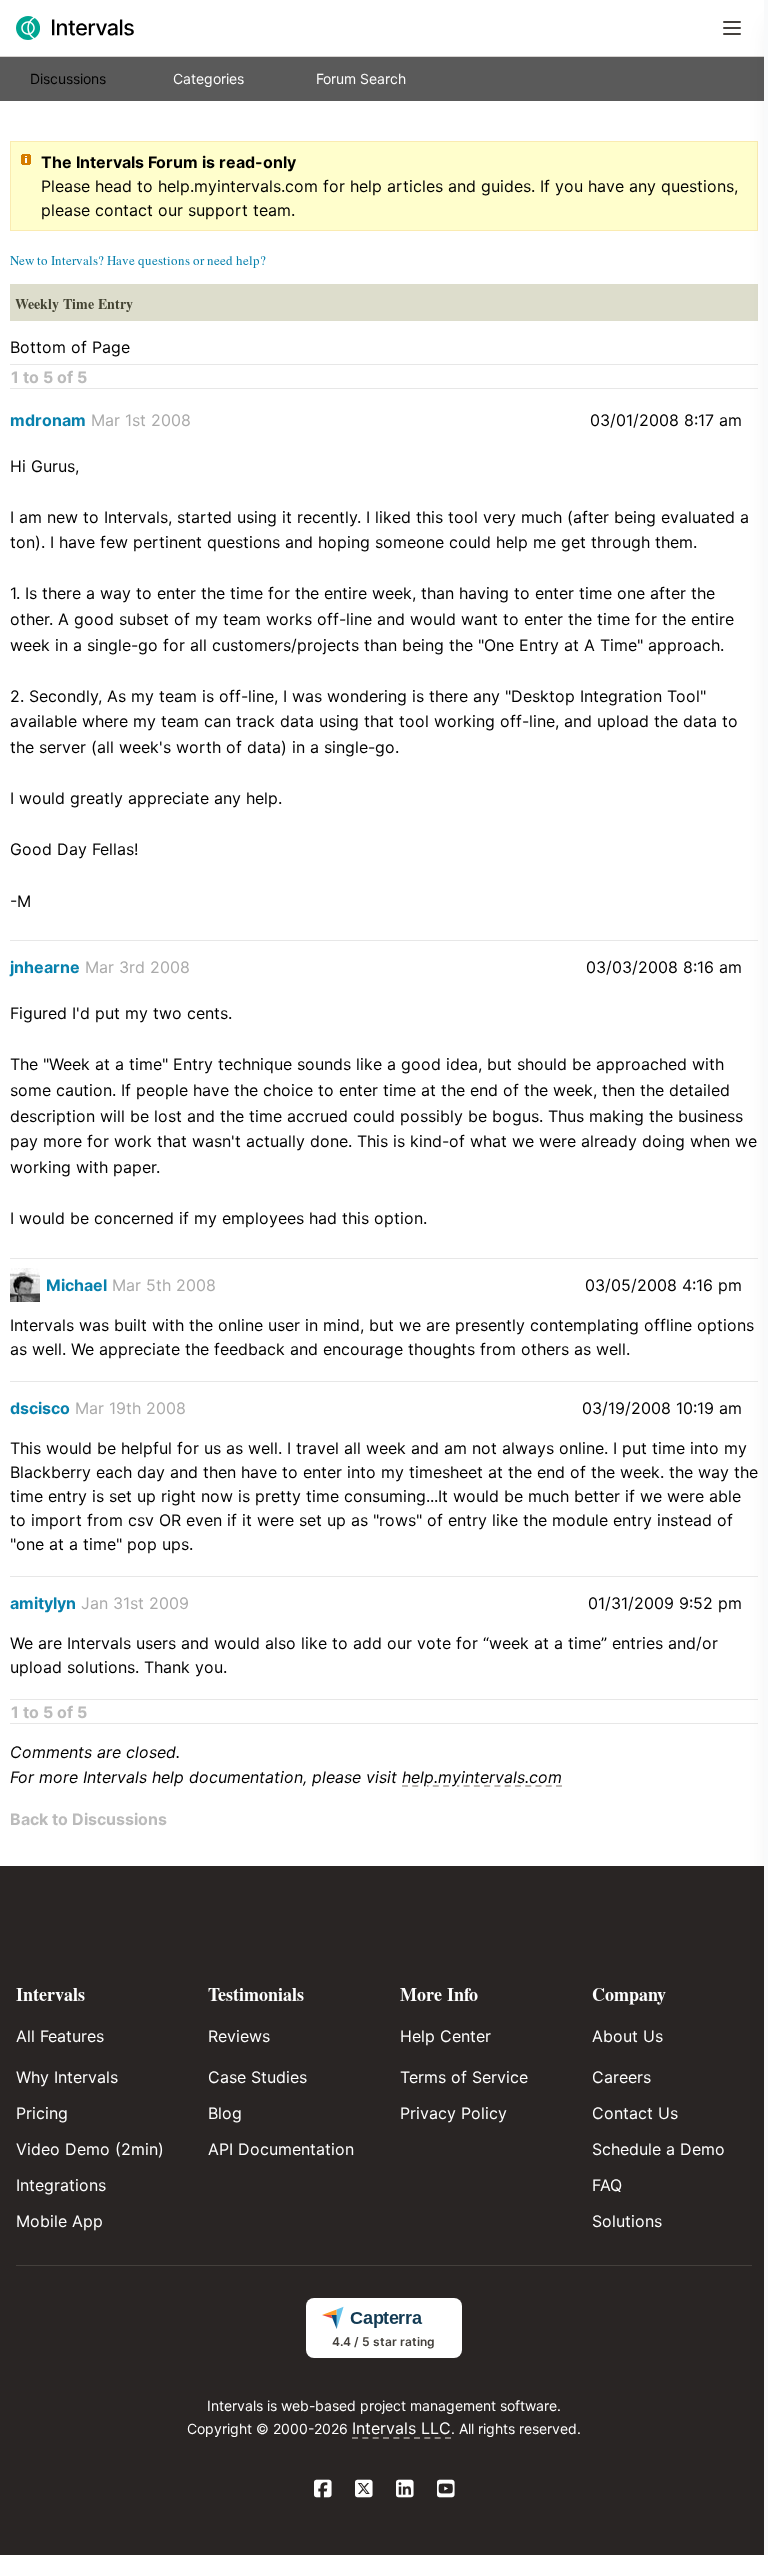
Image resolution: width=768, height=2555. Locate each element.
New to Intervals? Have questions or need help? (138, 260)
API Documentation (281, 2149)
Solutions (627, 2221)
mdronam (48, 420)
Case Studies (257, 2077)
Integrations (61, 2185)
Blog (225, 2113)
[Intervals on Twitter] (363, 2490)
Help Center (445, 2036)
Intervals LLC (401, 2428)
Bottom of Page (70, 347)
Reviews (239, 2036)
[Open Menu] (732, 28)
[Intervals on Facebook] (322, 2490)
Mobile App (59, 2221)
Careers (621, 2077)
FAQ (607, 2185)
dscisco (40, 1408)
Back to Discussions (88, 1819)
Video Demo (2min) (90, 2149)
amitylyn (43, 1603)
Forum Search (361, 78)
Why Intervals (67, 2077)
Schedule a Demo (658, 2149)
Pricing (42, 2113)
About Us (627, 2036)
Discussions (68, 78)
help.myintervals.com (238, 186)
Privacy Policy (453, 2113)
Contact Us (635, 2113)
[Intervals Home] (75, 28)
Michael (76, 1285)
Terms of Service (464, 2077)
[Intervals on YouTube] (445, 2490)
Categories (208, 78)
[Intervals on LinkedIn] (404, 2490)
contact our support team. (195, 210)
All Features (60, 2036)
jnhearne (45, 967)
